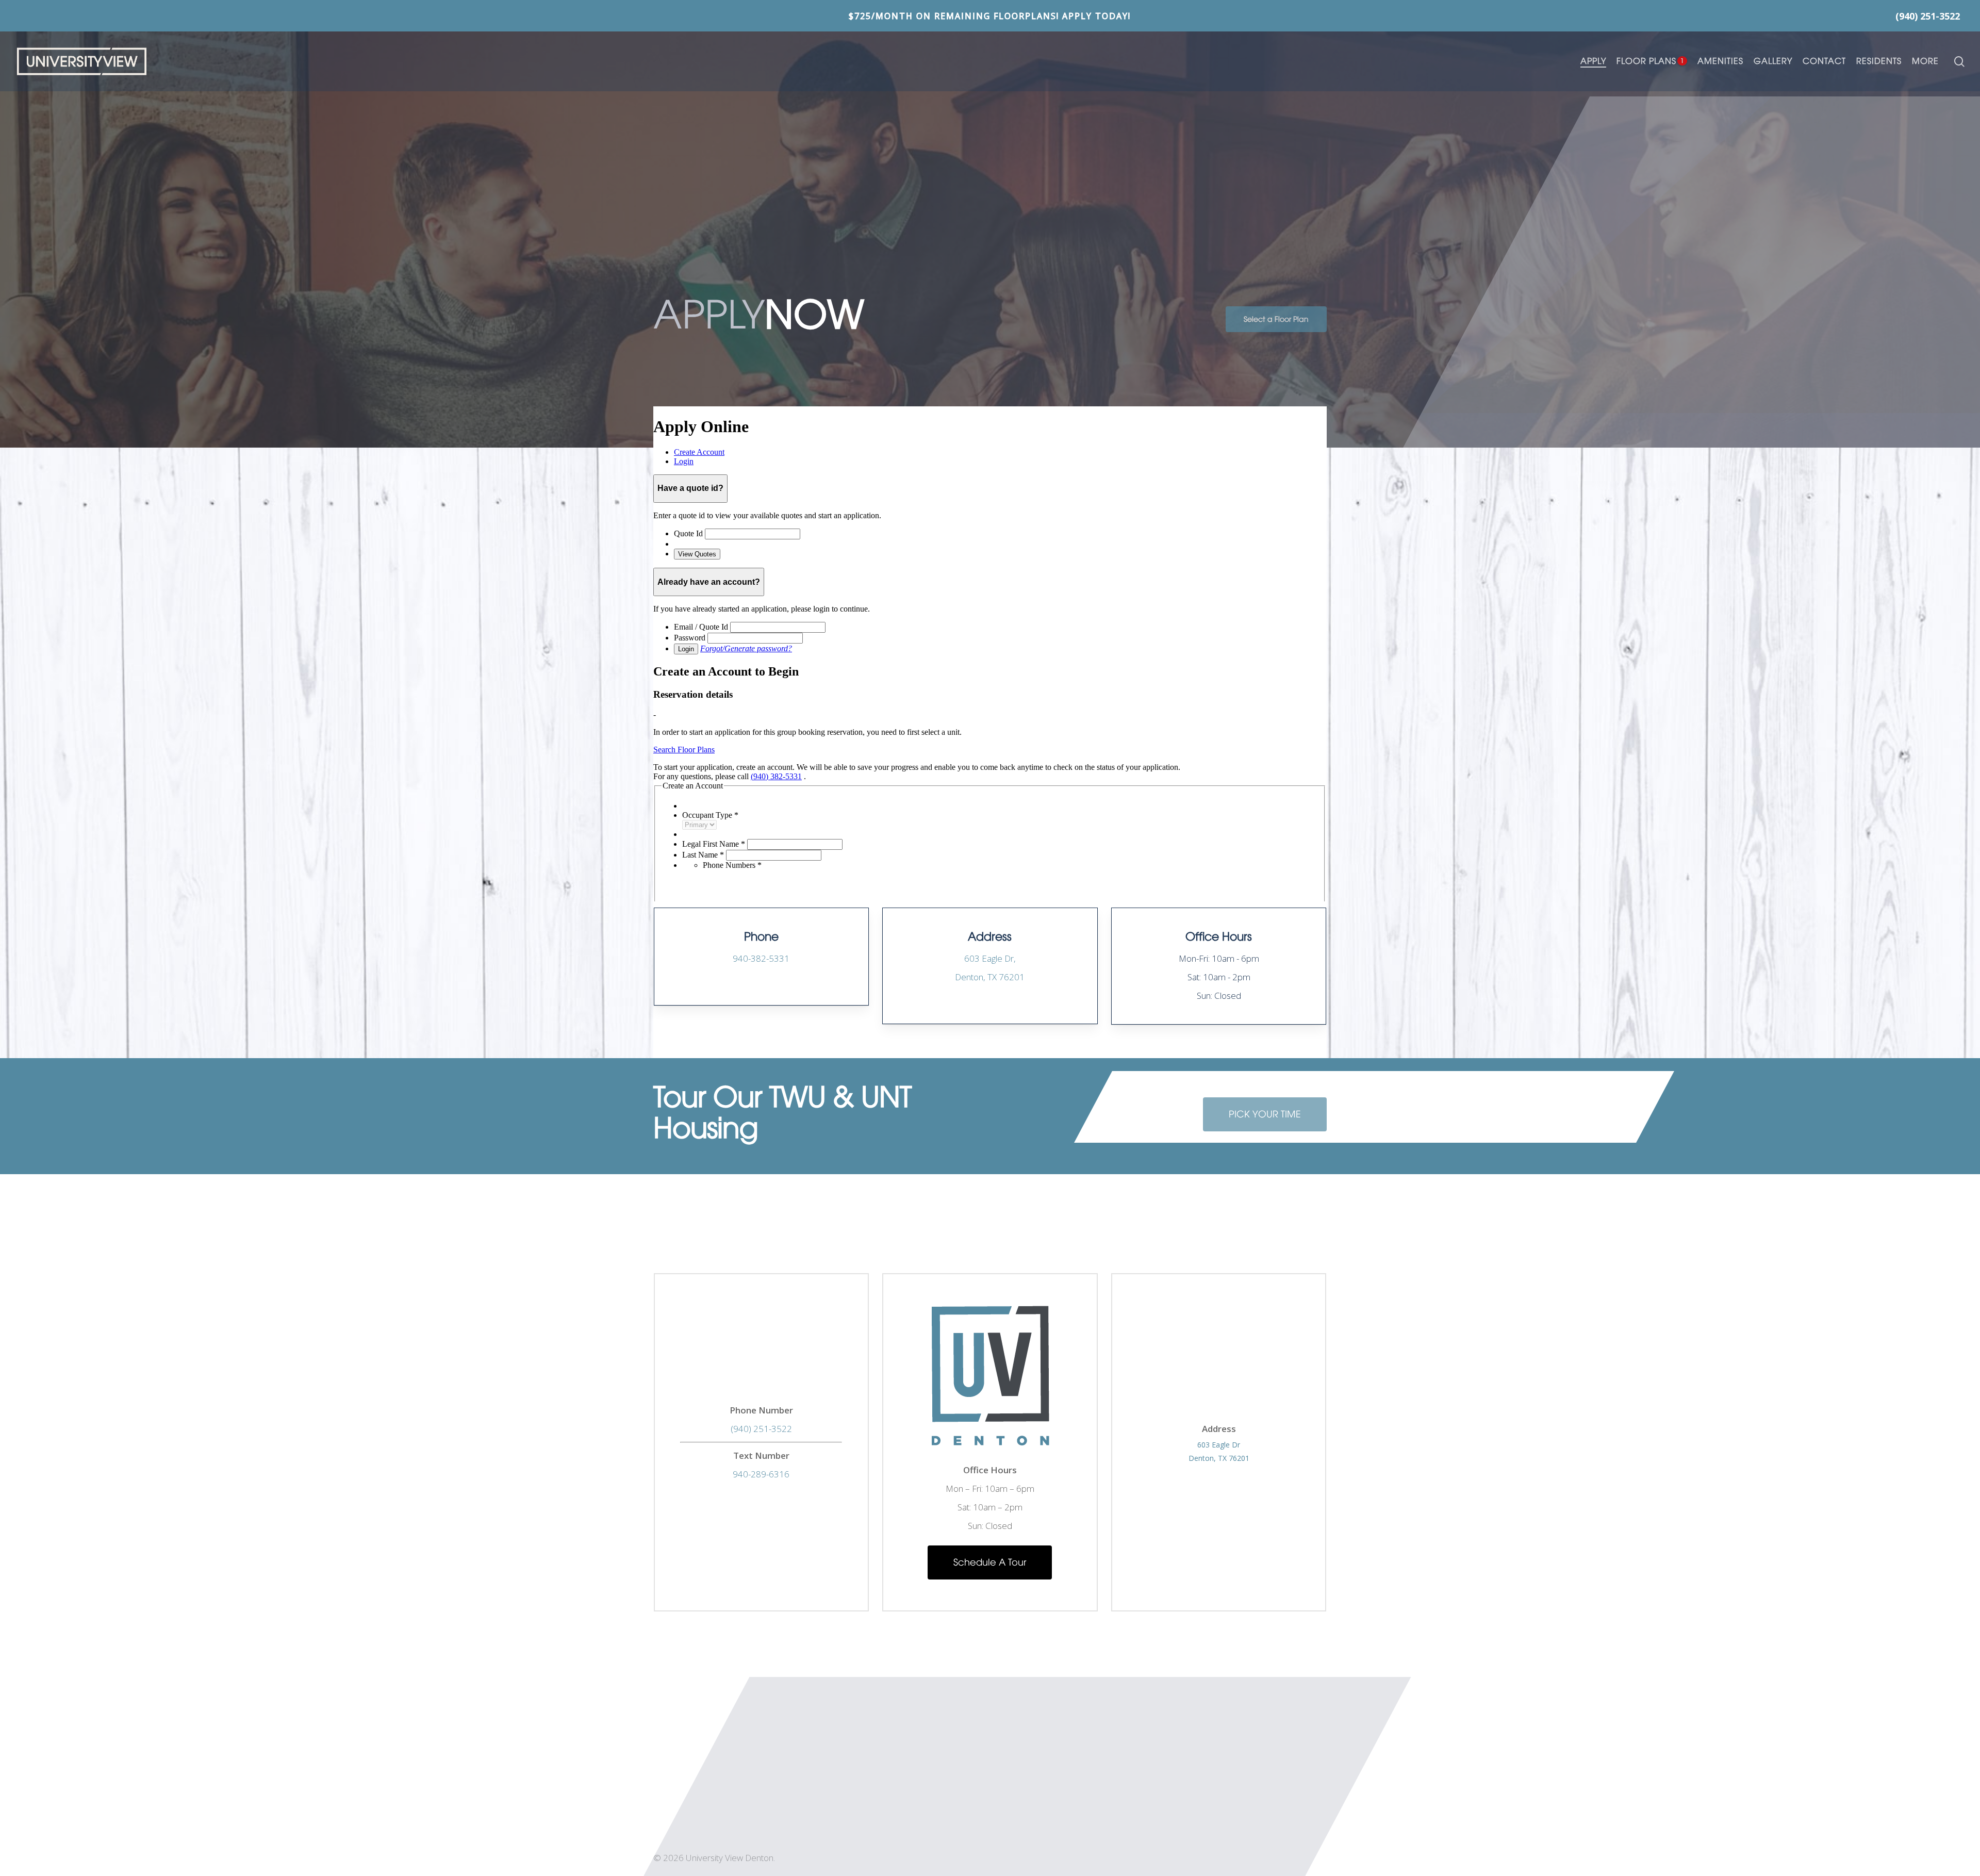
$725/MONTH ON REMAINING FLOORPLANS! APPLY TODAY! (990, 15)
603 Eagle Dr (1219, 1445)
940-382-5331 (761, 958)
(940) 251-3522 (761, 1429)
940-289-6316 (761, 1474)
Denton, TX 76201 (1219, 1458)
